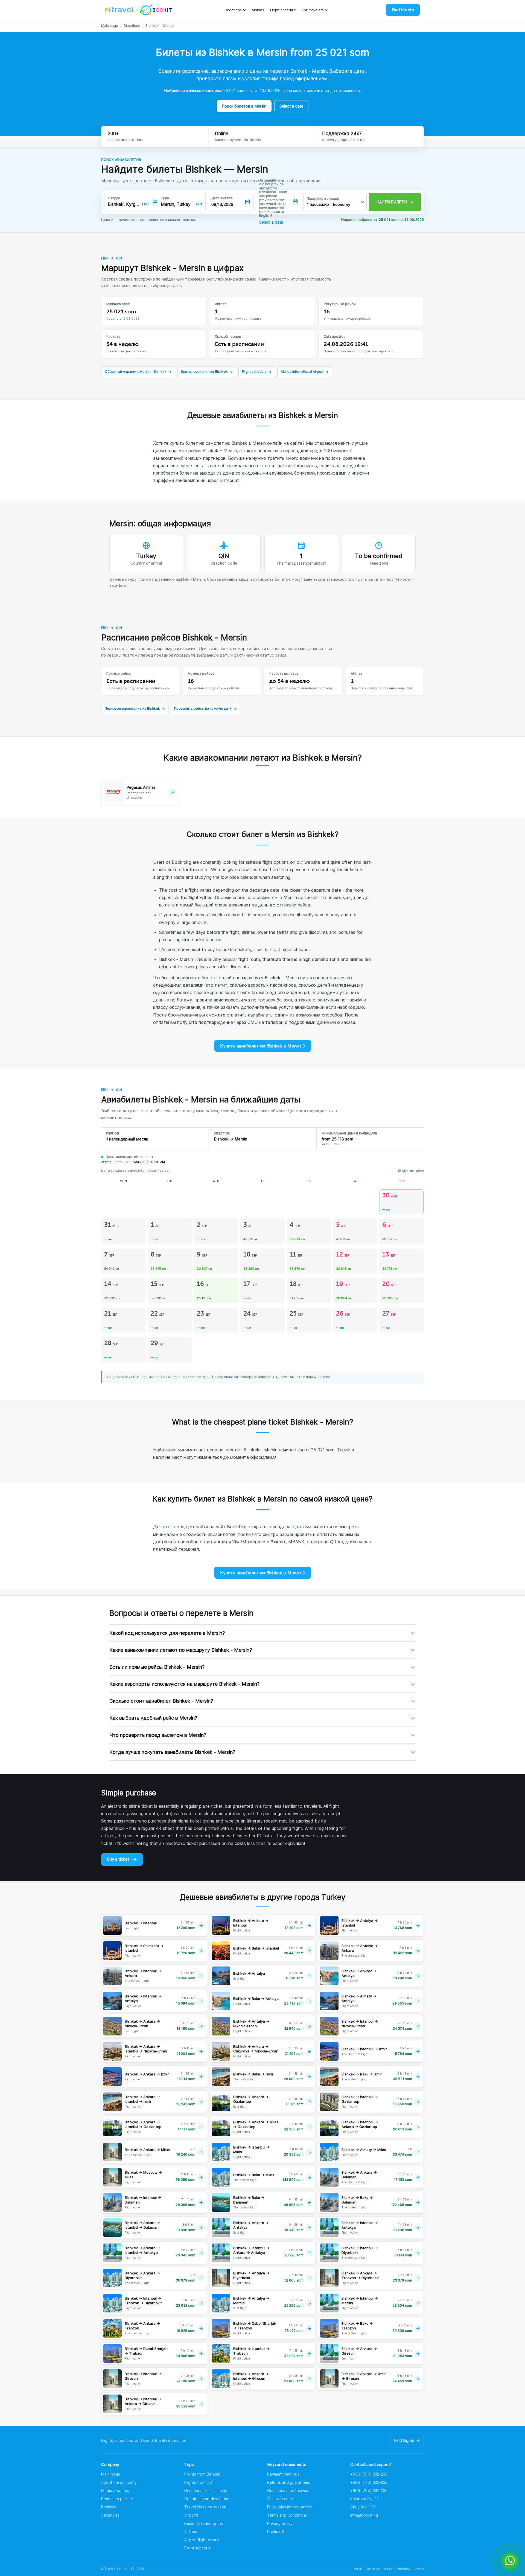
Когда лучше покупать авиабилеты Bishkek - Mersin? (172, 1752)
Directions (233, 10)
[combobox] (124, 204)
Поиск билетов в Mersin (244, 106)
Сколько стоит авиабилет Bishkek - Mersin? (161, 1701)
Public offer (278, 2532)
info (364, 2515)
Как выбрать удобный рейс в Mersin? (153, 1718)
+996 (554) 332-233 (369, 2474)
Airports (191, 2515)
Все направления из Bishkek (207, 372)
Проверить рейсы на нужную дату (205, 708)
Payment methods (283, 2474)
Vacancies (110, 2515)
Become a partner (117, 2499)
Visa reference (280, 2499)
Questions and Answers (288, 2490)
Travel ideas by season (205, 2507)
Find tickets (403, 10)
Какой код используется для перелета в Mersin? (167, 1633)
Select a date (291, 106)
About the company (119, 2482)
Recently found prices (204, 2523)
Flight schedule (283, 10)
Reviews (109, 2507)
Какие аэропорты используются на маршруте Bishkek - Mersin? (184, 1684)
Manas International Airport (305, 372)
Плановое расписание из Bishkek (135, 708)
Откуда (114, 198)
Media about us (115, 2490)
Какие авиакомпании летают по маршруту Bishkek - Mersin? (181, 1650)
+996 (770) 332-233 (369, 2482)
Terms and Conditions (287, 2515)
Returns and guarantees (289, 2482)
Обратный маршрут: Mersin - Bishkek (138, 372)
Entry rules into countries (289, 2507)
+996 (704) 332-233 (369, 2490)
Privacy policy (280, 2523)
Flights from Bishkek (202, 2474)
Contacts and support (371, 2464)
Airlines (258, 10)
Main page (110, 26)
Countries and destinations (208, 2499)
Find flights (407, 2440)
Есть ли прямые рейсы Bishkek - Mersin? (157, 1667)
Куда (165, 198)
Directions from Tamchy (206, 2490)
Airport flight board (202, 2540)
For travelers (313, 10)
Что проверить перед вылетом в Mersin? (158, 1735)
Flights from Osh (199, 2482)
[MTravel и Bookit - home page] (138, 10)
